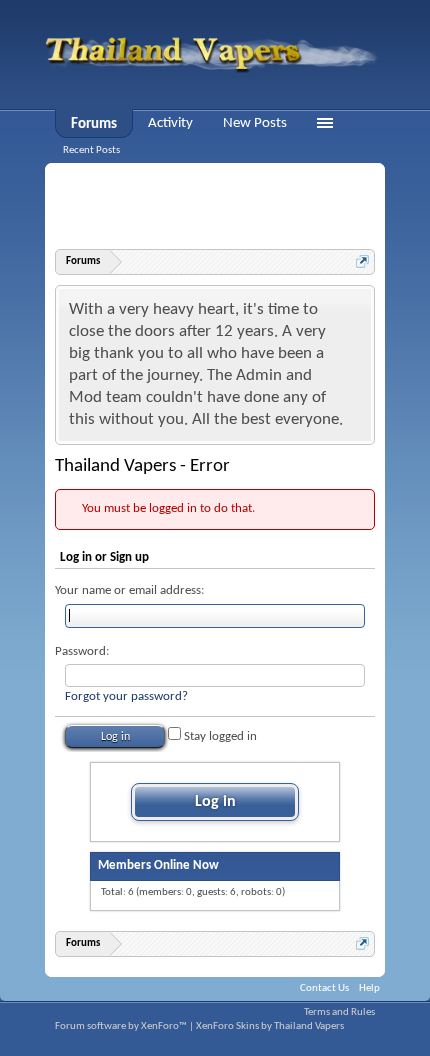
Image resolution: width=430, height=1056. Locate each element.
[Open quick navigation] (362, 261)
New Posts (255, 123)
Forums (94, 124)
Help (369, 988)
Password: (82, 651)
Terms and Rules (339, 1012)
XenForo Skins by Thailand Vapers (270, 1026)
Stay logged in (219, 736)
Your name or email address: (129, 590)
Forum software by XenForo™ (122, 1026)
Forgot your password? (126, 696)
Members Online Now (158, 865)
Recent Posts (91, 150)
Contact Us (324, 988)
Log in (215, 802)
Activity (170, 123)
